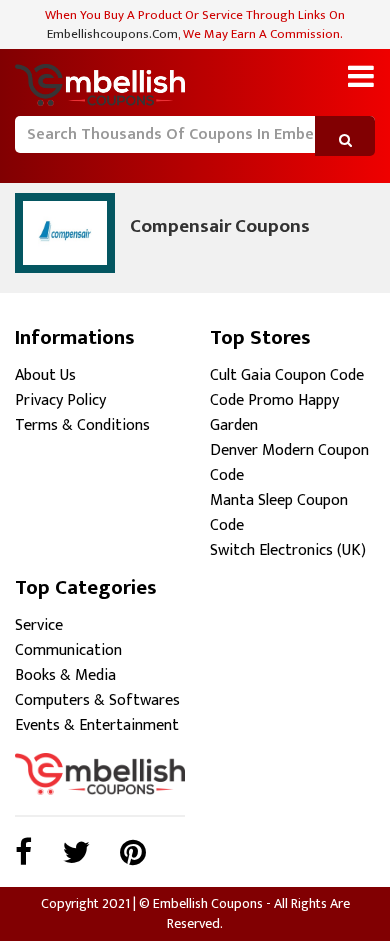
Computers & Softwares (97, 700)
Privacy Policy (60, 400)
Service (39, 625)
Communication (68, 650)
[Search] (28, 164)
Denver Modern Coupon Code (289, 463)
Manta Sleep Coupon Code (279, 513)
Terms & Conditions (82, 425)
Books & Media (65, 675)
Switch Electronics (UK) (288, 550)
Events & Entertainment (97, 725)
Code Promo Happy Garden (274, 413)
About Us (45, 375)
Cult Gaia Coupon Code (287, 375)
